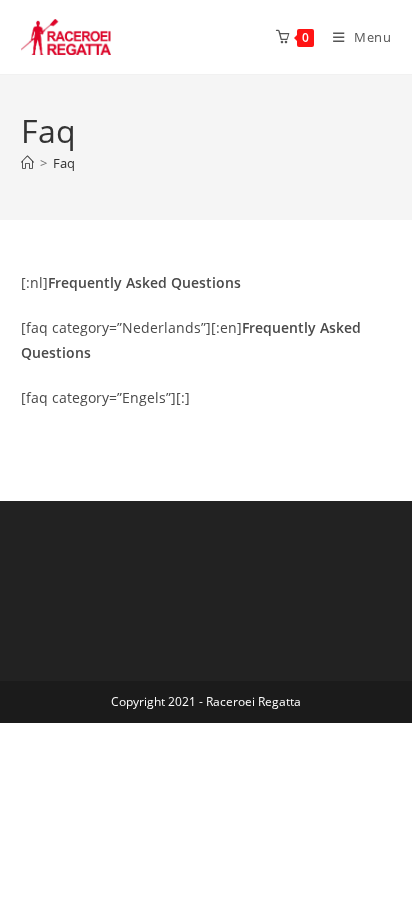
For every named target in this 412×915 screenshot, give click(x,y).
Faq (64, 163)
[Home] (27, 163)
